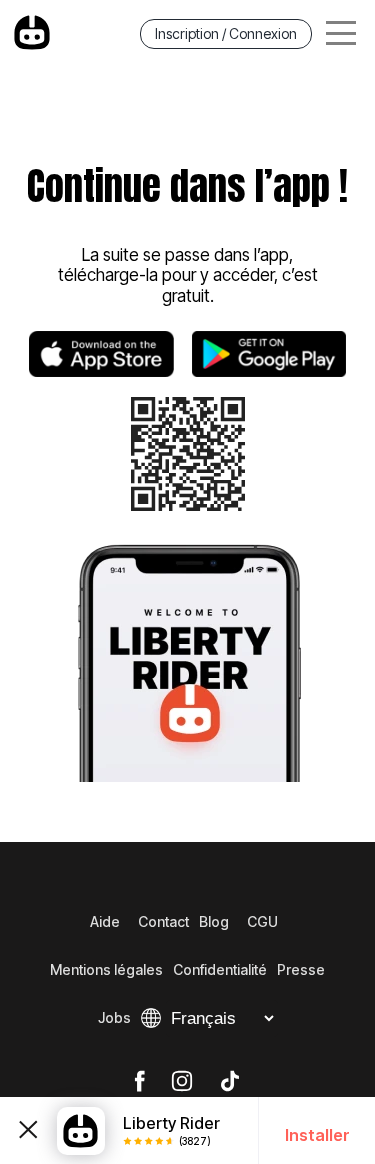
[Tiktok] (230, 1082)
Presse (301, 969)
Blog (214, 921)
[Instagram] (182, 1082)
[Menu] (341, 33)
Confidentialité (220, 969)
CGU (262, 921)
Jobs (114, 1017)
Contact (163, 921)
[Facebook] (139, 1082)
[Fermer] (28, 1130)
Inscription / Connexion (226, 33)
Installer (317, 1135)
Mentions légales (106, 969)
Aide (105, 921)
